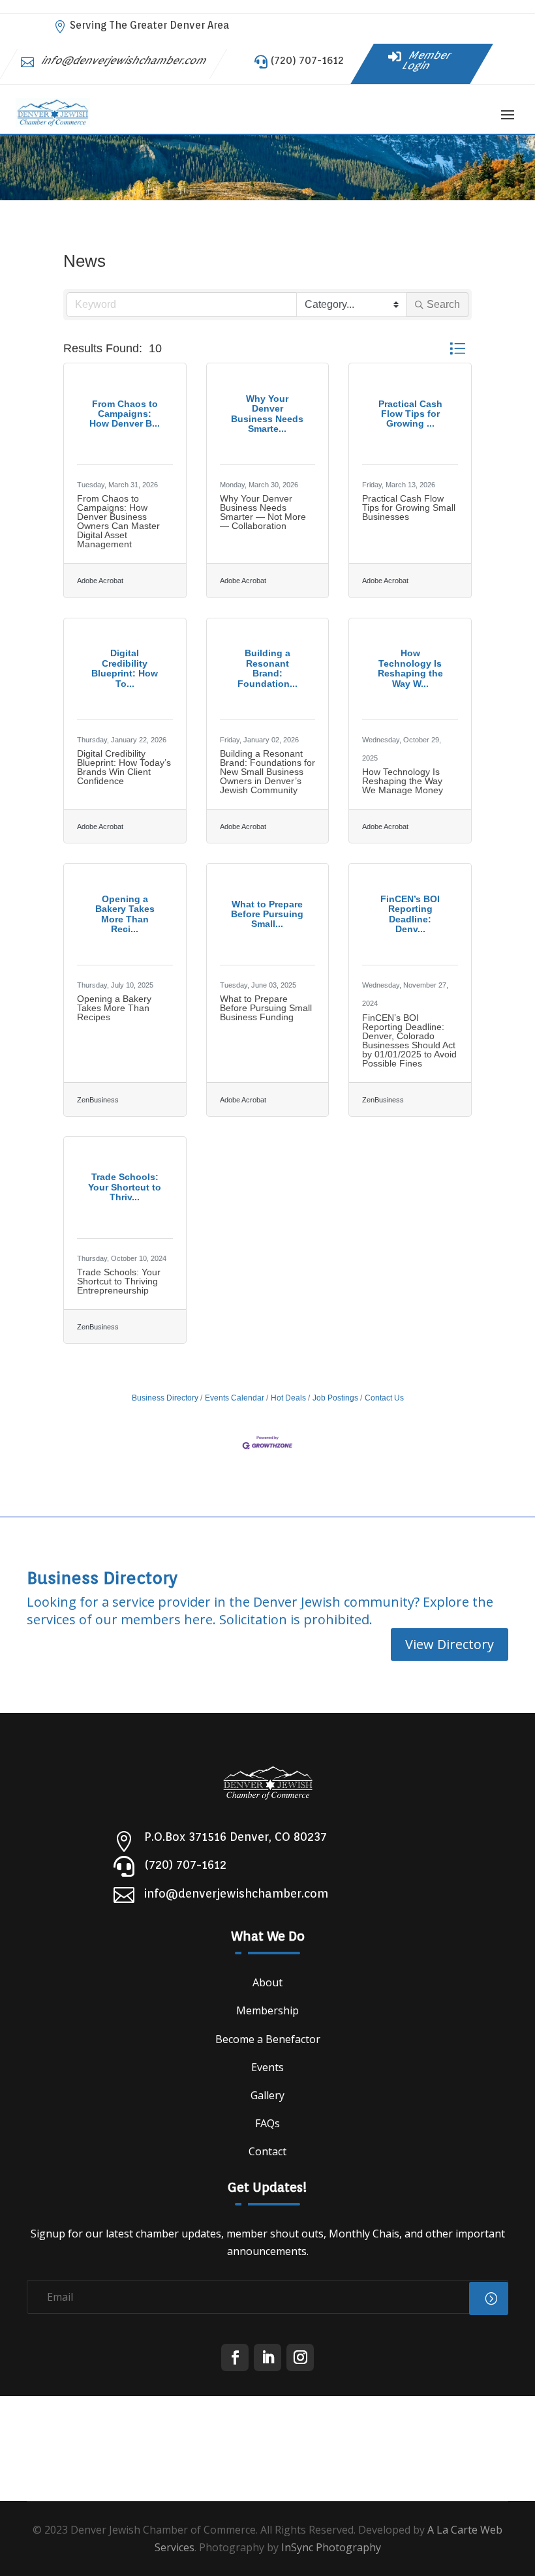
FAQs (267, 2123)
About (267, 1982)
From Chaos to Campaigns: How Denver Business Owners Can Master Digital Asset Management (118, 521)
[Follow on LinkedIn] (267, 2357)
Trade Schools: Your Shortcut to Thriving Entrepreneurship (119, 1281)
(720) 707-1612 (307, 60)
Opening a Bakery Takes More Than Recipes (114, 1008)
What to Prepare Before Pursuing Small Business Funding (266, 1008)
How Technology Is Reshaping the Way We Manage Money (403, 781)
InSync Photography (331, 2547)
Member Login (427, 60)
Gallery (267, 2095)
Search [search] (443, 304)
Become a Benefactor (268, 2039)
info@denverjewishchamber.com (125, 60)
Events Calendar (235, 1398)
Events (267, 2067)
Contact (267, 2151)
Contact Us (384, 1398)
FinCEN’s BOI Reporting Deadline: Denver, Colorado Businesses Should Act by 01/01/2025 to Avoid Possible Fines (409, 1040)
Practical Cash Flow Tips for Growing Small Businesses (409, 508)
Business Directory (165, 1398)
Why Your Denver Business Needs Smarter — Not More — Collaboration (263, 512)
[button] (457, 349)
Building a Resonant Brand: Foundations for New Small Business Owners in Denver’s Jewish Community (267, 772)
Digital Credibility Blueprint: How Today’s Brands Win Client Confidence (124, 767)
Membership (267, 2010)
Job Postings (335, 1398)
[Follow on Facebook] (235, 2357)
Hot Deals (288, 1398)
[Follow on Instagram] (300, 2357)
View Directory (450, 1644)
